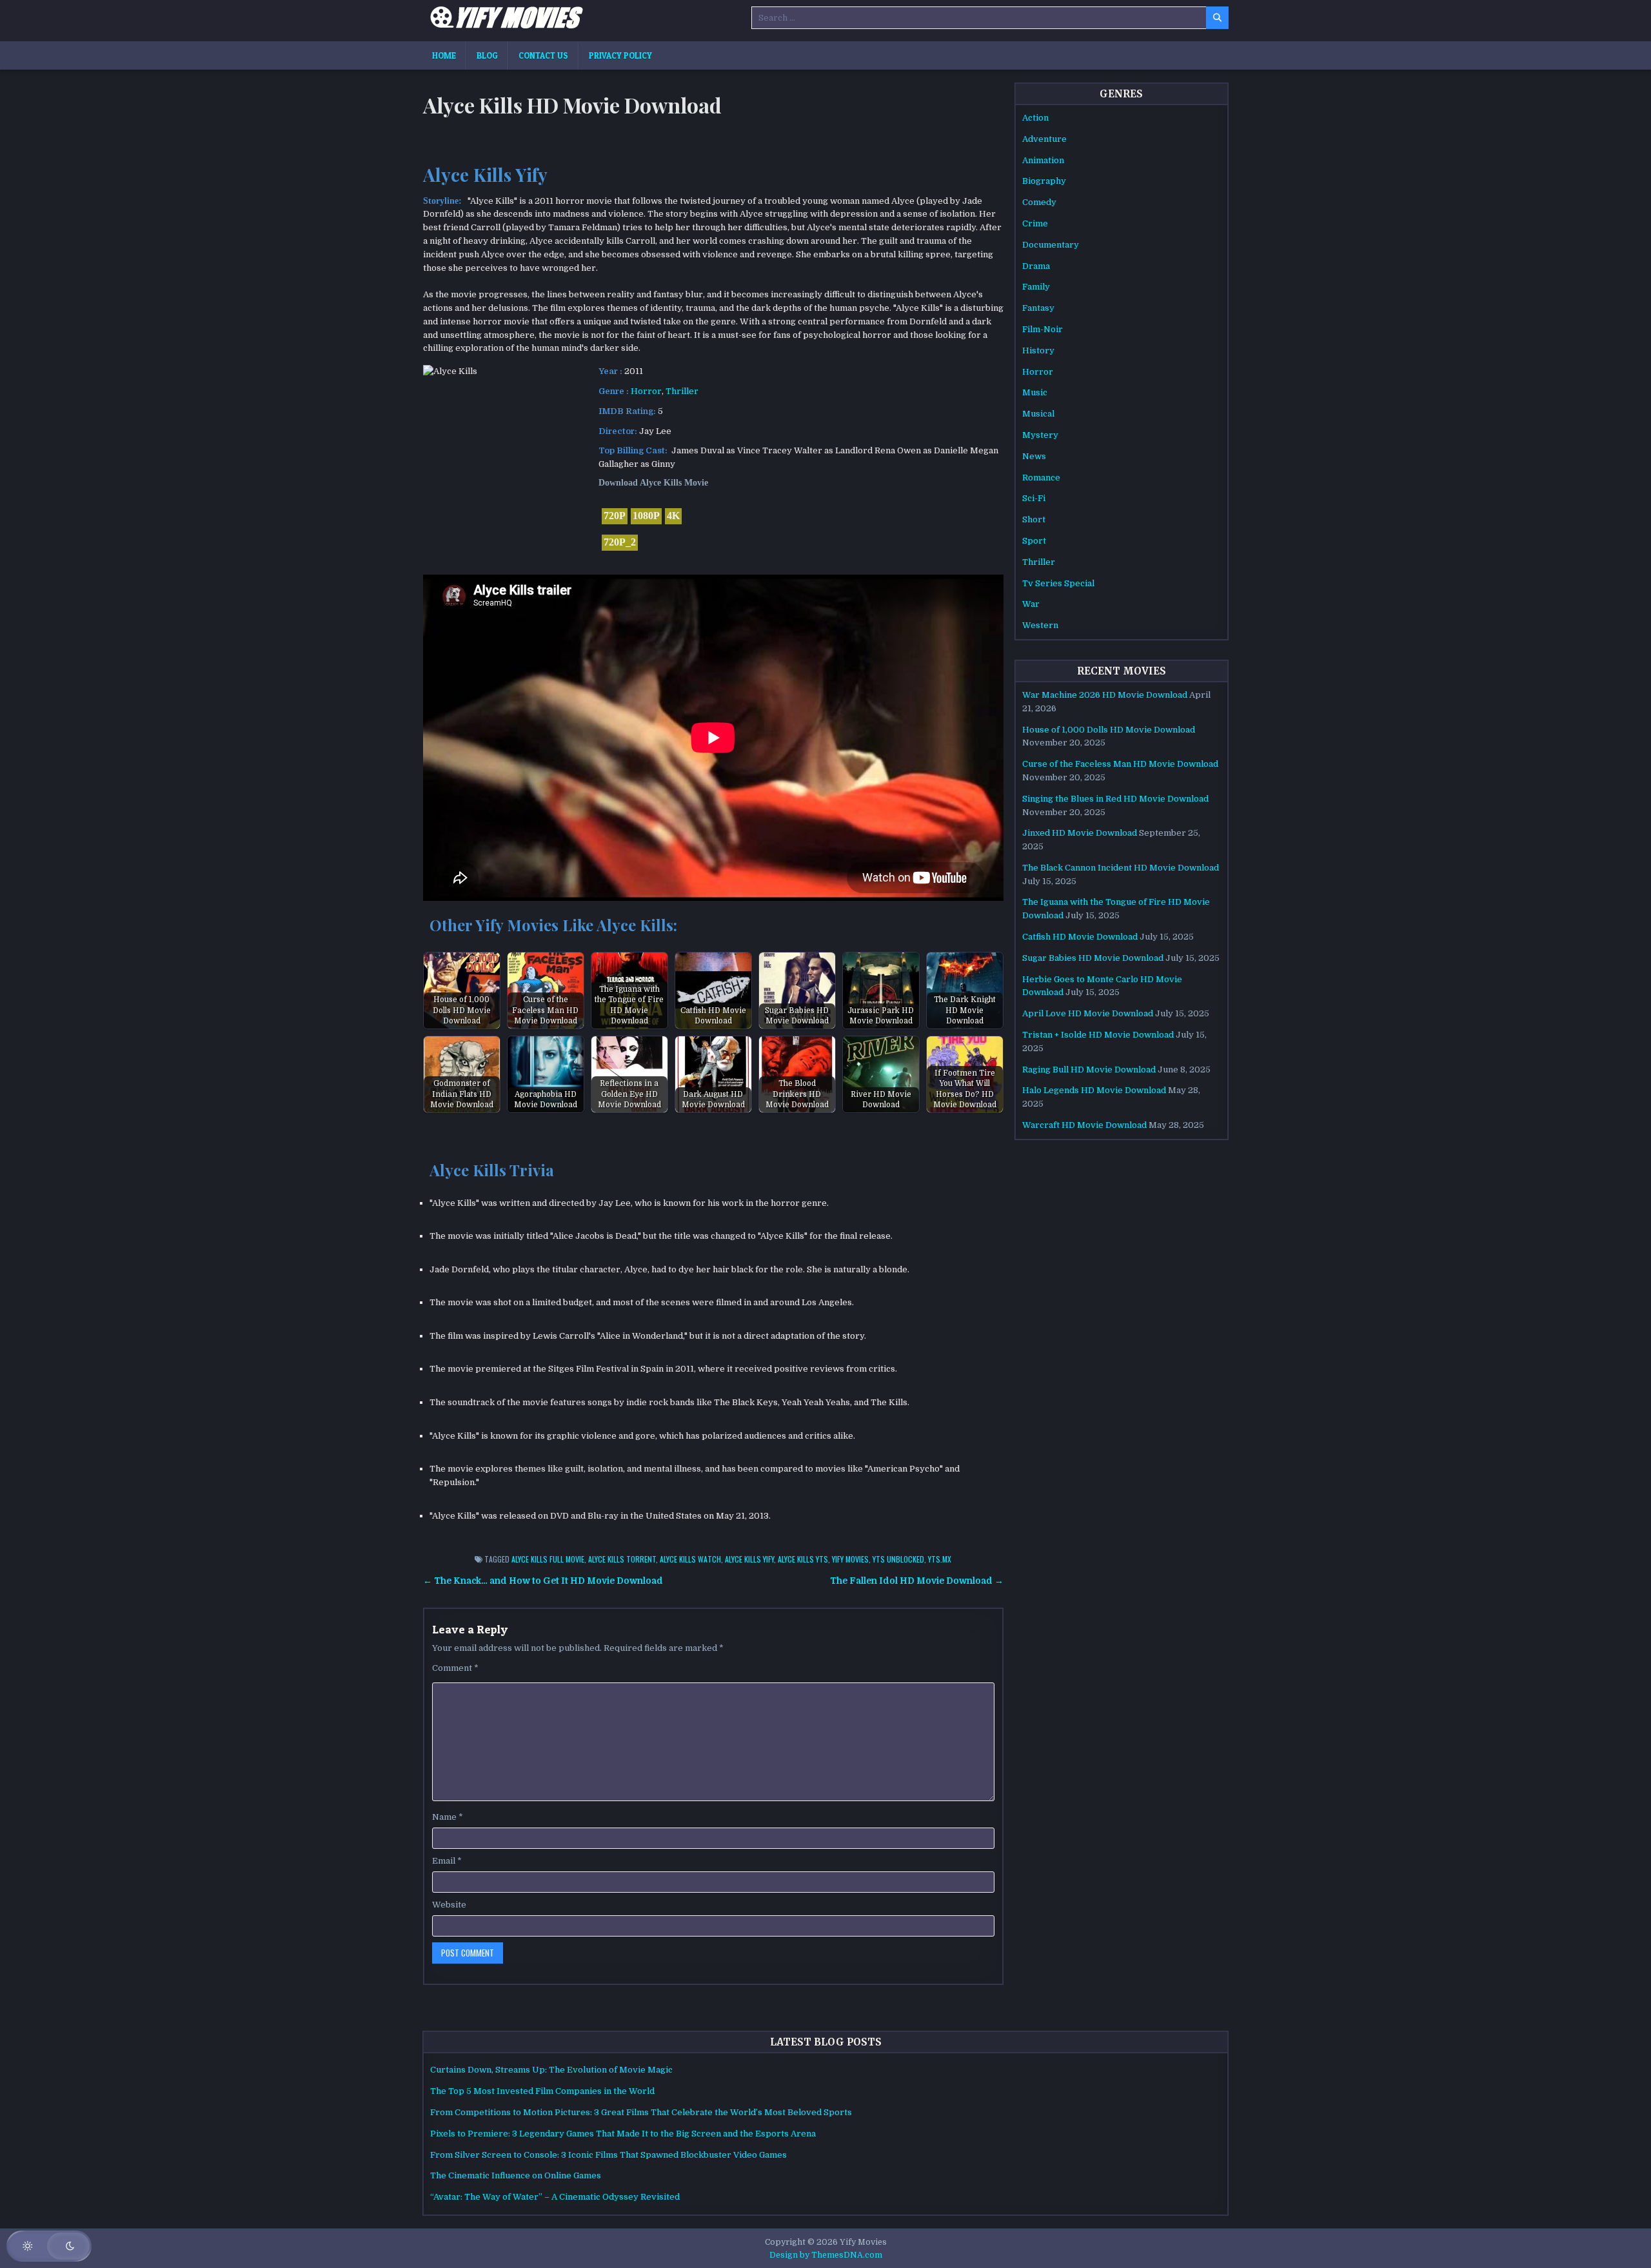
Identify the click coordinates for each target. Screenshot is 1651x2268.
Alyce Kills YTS (803, 1559)
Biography (1044, 181)
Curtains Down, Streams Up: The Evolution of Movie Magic (551, 2070)
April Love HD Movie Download (1088, 1013)
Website (449, 1905)
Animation (1043, 160)
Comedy (1039, 202)
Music (1035, 392)
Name (448, 1817)
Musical (1038, 414)
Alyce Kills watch (690, 1559)
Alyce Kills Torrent (622, 1559)
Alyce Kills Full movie (548, 1559)
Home (444, 55)
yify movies (850, 1559)
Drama (1036, 266)
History (1038, 350)
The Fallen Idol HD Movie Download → (917, 1581)
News (1034, 456)
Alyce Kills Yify (749, 1559)
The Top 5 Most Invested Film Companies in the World (542, 2091)
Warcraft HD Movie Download (1084, 1125)
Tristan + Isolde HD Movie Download (1098, 1035)
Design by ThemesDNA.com (826, 2255)
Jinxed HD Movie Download (1080, 833)
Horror (646, 391)
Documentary (1051, 245)
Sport (1034, 541)
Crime (1035, 223)
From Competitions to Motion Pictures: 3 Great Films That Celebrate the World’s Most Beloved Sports (641, 2112)
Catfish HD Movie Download (1080, 937)
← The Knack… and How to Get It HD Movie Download (543, 1581)
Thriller (682, 391)
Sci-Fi (1034, 498)
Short (1034, 519)
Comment (455, 1668)
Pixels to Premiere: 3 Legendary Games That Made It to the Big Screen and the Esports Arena (623, 2134)
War (1031, 604)
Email (447, 1861)
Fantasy (1038, 308)
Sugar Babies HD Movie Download (1093, 958)
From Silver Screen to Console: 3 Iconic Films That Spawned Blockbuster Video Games (608, 2155)
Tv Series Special (1058, 583)
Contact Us (543, 55)
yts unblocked (898, 1559)
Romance (1041, 478)
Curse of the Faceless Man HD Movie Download (1120, 764)
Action (1035, 118)
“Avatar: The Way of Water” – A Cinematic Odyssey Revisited (555, 2197)
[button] (49, 2246)
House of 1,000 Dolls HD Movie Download (1109, 730)
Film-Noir (1043, 329)
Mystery (1040, 435)
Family (1036, 287)
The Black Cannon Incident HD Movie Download (1121, 868)
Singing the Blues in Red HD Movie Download (1115, 799)
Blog (487, 55)
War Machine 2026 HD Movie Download (1105, 695)
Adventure (1044, 139)
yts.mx (940, 1559)
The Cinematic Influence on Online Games (516, 2175)
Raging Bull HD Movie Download (1089, 1070)
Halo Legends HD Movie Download (1094, 1090)
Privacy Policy (620, 55)
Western (1040, 625)
